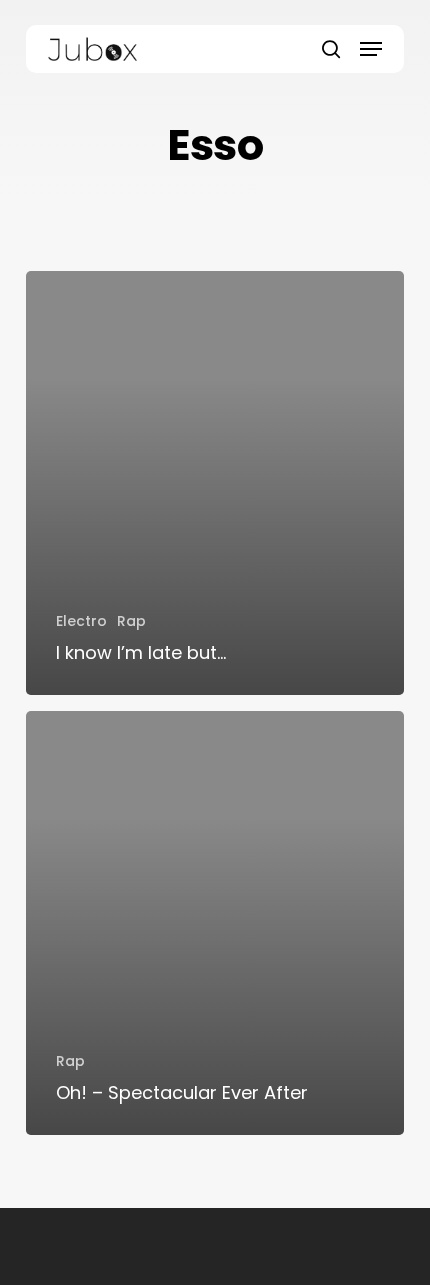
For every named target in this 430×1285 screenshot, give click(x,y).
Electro (81, 621)
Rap (131, 621)
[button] (371, 49)
